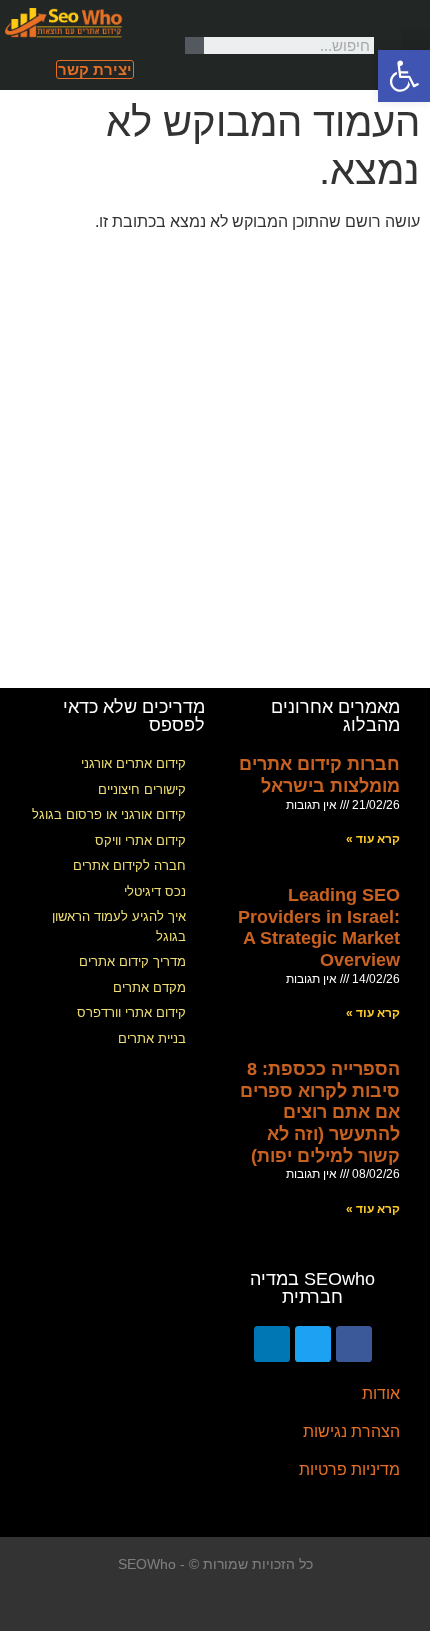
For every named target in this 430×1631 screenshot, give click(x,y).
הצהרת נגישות (351, 1431)
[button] (416, 45)
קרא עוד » (373, 839)
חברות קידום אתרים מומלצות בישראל (319, 775)
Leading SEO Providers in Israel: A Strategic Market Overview (319, 927)
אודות (381, 1393)
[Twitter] (313, 1344)
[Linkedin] (272, 1344)
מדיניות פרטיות (349, 1469)
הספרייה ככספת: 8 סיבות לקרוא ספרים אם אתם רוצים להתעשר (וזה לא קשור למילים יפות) (320, 1112)
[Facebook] (354, 1344)
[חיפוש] (195, 45)
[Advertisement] (215, 463)
